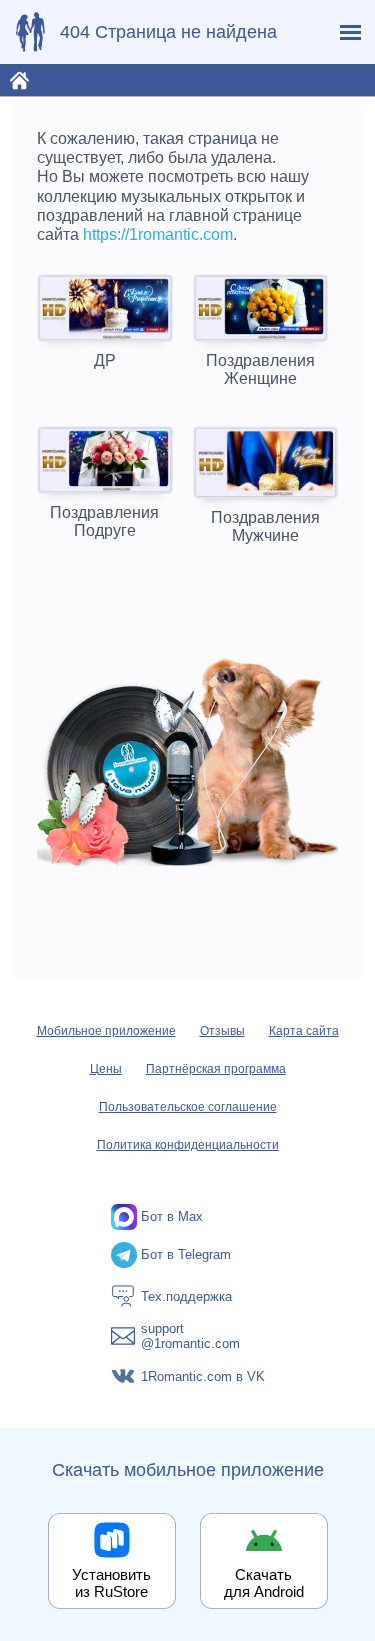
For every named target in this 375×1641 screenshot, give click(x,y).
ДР (105, 360)
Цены (106, 1069)
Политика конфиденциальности (188, 1145)
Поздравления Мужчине (265, 526)
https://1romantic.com (158, 234)
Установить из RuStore (111, 1583)
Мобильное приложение (106, 1031)
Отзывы (222, 1031)
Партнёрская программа (216, 1069)
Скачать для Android (264, 1583)
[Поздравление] (30, 32)
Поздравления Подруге (104, 521)
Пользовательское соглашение (188, 1107)
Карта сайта (304, 1031)
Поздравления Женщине (260, 369)
